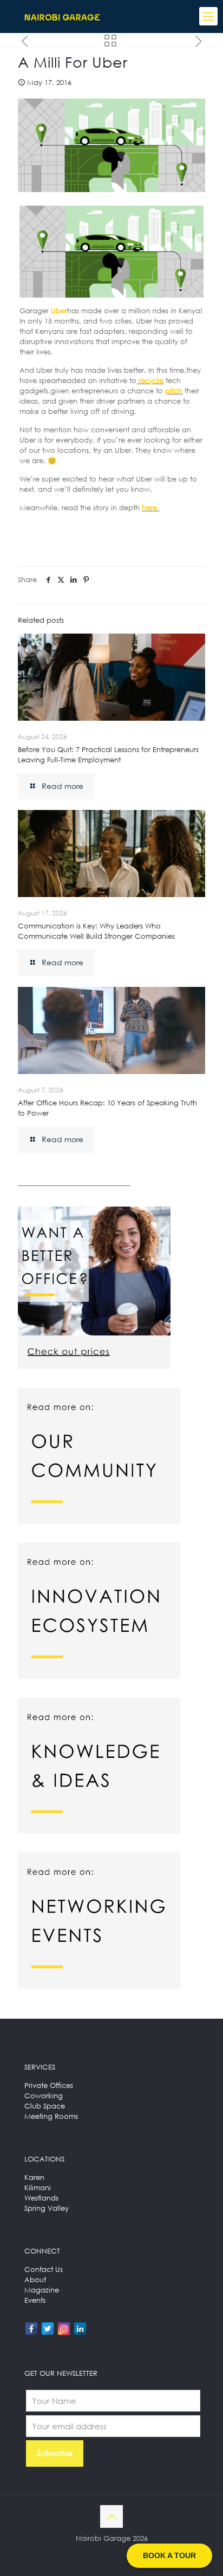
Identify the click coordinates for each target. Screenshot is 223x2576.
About (35, 2279)
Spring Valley (47, 2208)
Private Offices (49, 2085)
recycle (151, 380)
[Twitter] (48, 2329)
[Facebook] (31, 2329)
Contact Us (44, 2269)
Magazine (42, 2290)
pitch (174, 391)
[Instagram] (64, 2329)
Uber (59, 311)
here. (150, 508)
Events (35, 2300)
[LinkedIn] (80, 2329)
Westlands (41, 2198)
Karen (34, 2177)
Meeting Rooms (51, 2116)
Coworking (44, 2096)
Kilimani (38, 2188)
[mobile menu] (208, 16)
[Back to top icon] (111, 2516)
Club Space (45, 2106)
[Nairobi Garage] (62, 16)
